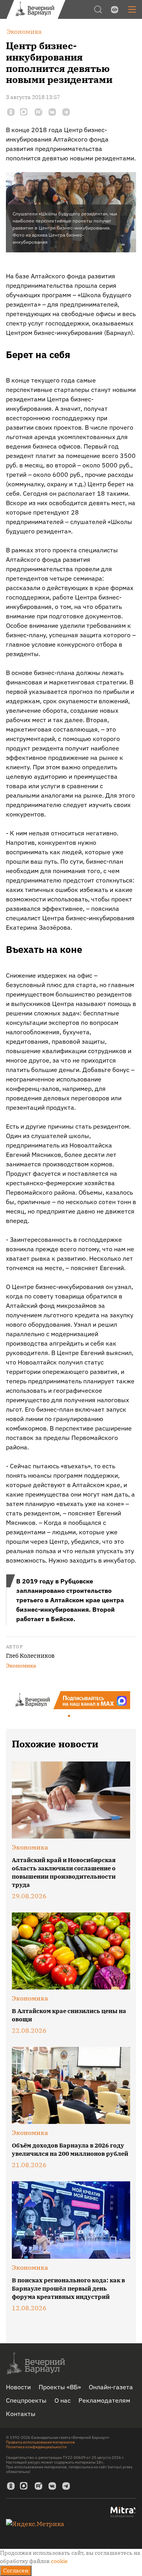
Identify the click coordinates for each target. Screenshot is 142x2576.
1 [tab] (69, 1716)
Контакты (21, 2414)
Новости (18, 2387)
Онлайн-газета (111, 2387)
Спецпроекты (26, 2400)
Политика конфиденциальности (36, 2447)
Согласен (16, 2570)
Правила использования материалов (40, 2442)
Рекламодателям (104, 2400)
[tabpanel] (71, 1700)
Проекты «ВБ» (60, 2387)
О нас (63, 2400)
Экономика (21, 1666)
